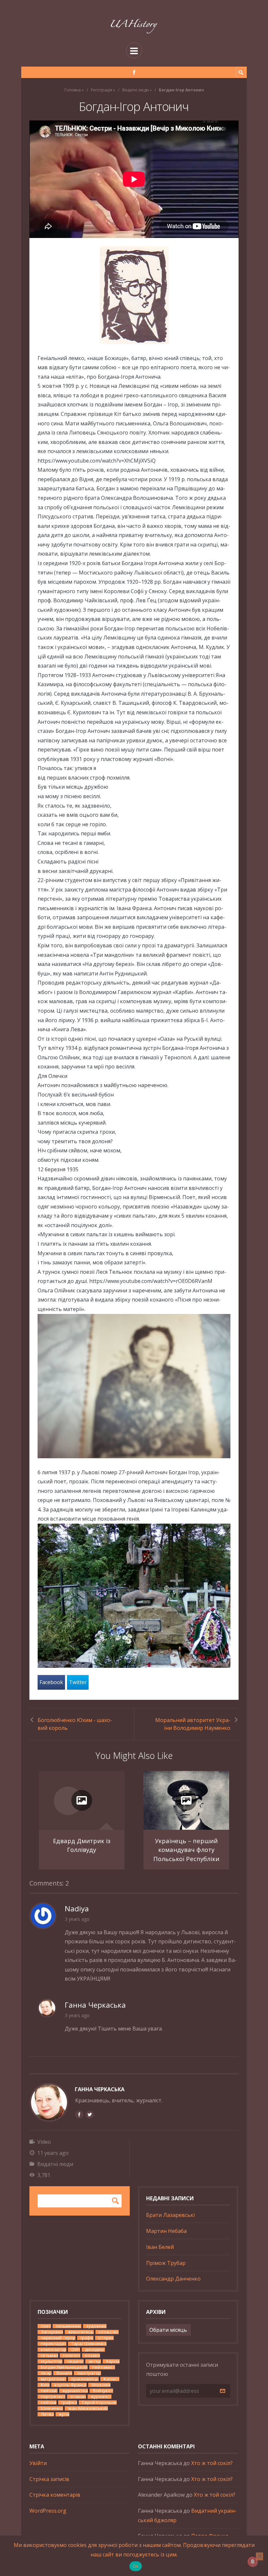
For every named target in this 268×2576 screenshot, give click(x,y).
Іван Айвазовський (88, 2408)
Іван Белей (160, 2247)
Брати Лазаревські (170, 2215)
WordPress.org (48, 2511)
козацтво (109, 2332)
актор (95, 2361)
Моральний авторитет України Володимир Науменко (193, 1724)
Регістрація (101, 90)
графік (87, 2338)
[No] (260, 2556)
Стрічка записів (49, 2479)
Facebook (51, 1682)
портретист (53, 2397)
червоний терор (58, 2338)
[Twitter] (90, 2114)
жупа (64, 2414)
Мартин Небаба (166, 2231)
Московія (101, 2385)
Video (44, 2142)
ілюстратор (89, 2373)
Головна (73, 90)
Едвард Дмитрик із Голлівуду (82, 1845)
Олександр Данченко (173, 2279)
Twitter (78, 1682)
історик (106, 2338)
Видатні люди (135, 90)
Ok (136, 2566)
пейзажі (49, 2391)
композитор (54, 2350)
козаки (93, 2355)
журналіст (101, 2397)
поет (46, 2326)
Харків (113, 2361)
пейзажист (104, 2367)
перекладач (54, 2344)
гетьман (50, 2355)
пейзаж (49, 2402)
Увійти (38, 2463)
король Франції (71, 2385)
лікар (46, 2373)
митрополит (54, 2379)
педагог (75, 2361)
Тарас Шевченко (89, 2344)
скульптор (52, 2361)
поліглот (72, 2355)
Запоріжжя (52, 2332)
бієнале (64, 2373)
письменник (69, 2326)
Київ (45, 2385)
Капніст (111, 2379)
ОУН (76, 2350)
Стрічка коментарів (55, 2495)
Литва (47, 2414)
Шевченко (52, 2408)
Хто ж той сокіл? (212, 2463)
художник (96, 2326)
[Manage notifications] (253, 2562)
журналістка (75, 2391)
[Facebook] (134, 72)
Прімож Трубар (166, 2263)
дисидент (95, 2350)
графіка (69, 2402)
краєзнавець (85, 2379)
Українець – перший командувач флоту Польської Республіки (186, 1850)
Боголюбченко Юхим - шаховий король (75, 1724)
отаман (78, 2397)
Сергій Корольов (99, 2402)
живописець (81, 2332)
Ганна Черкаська (100, 2089)
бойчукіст (103, 2391)
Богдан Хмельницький (64, 2367)
